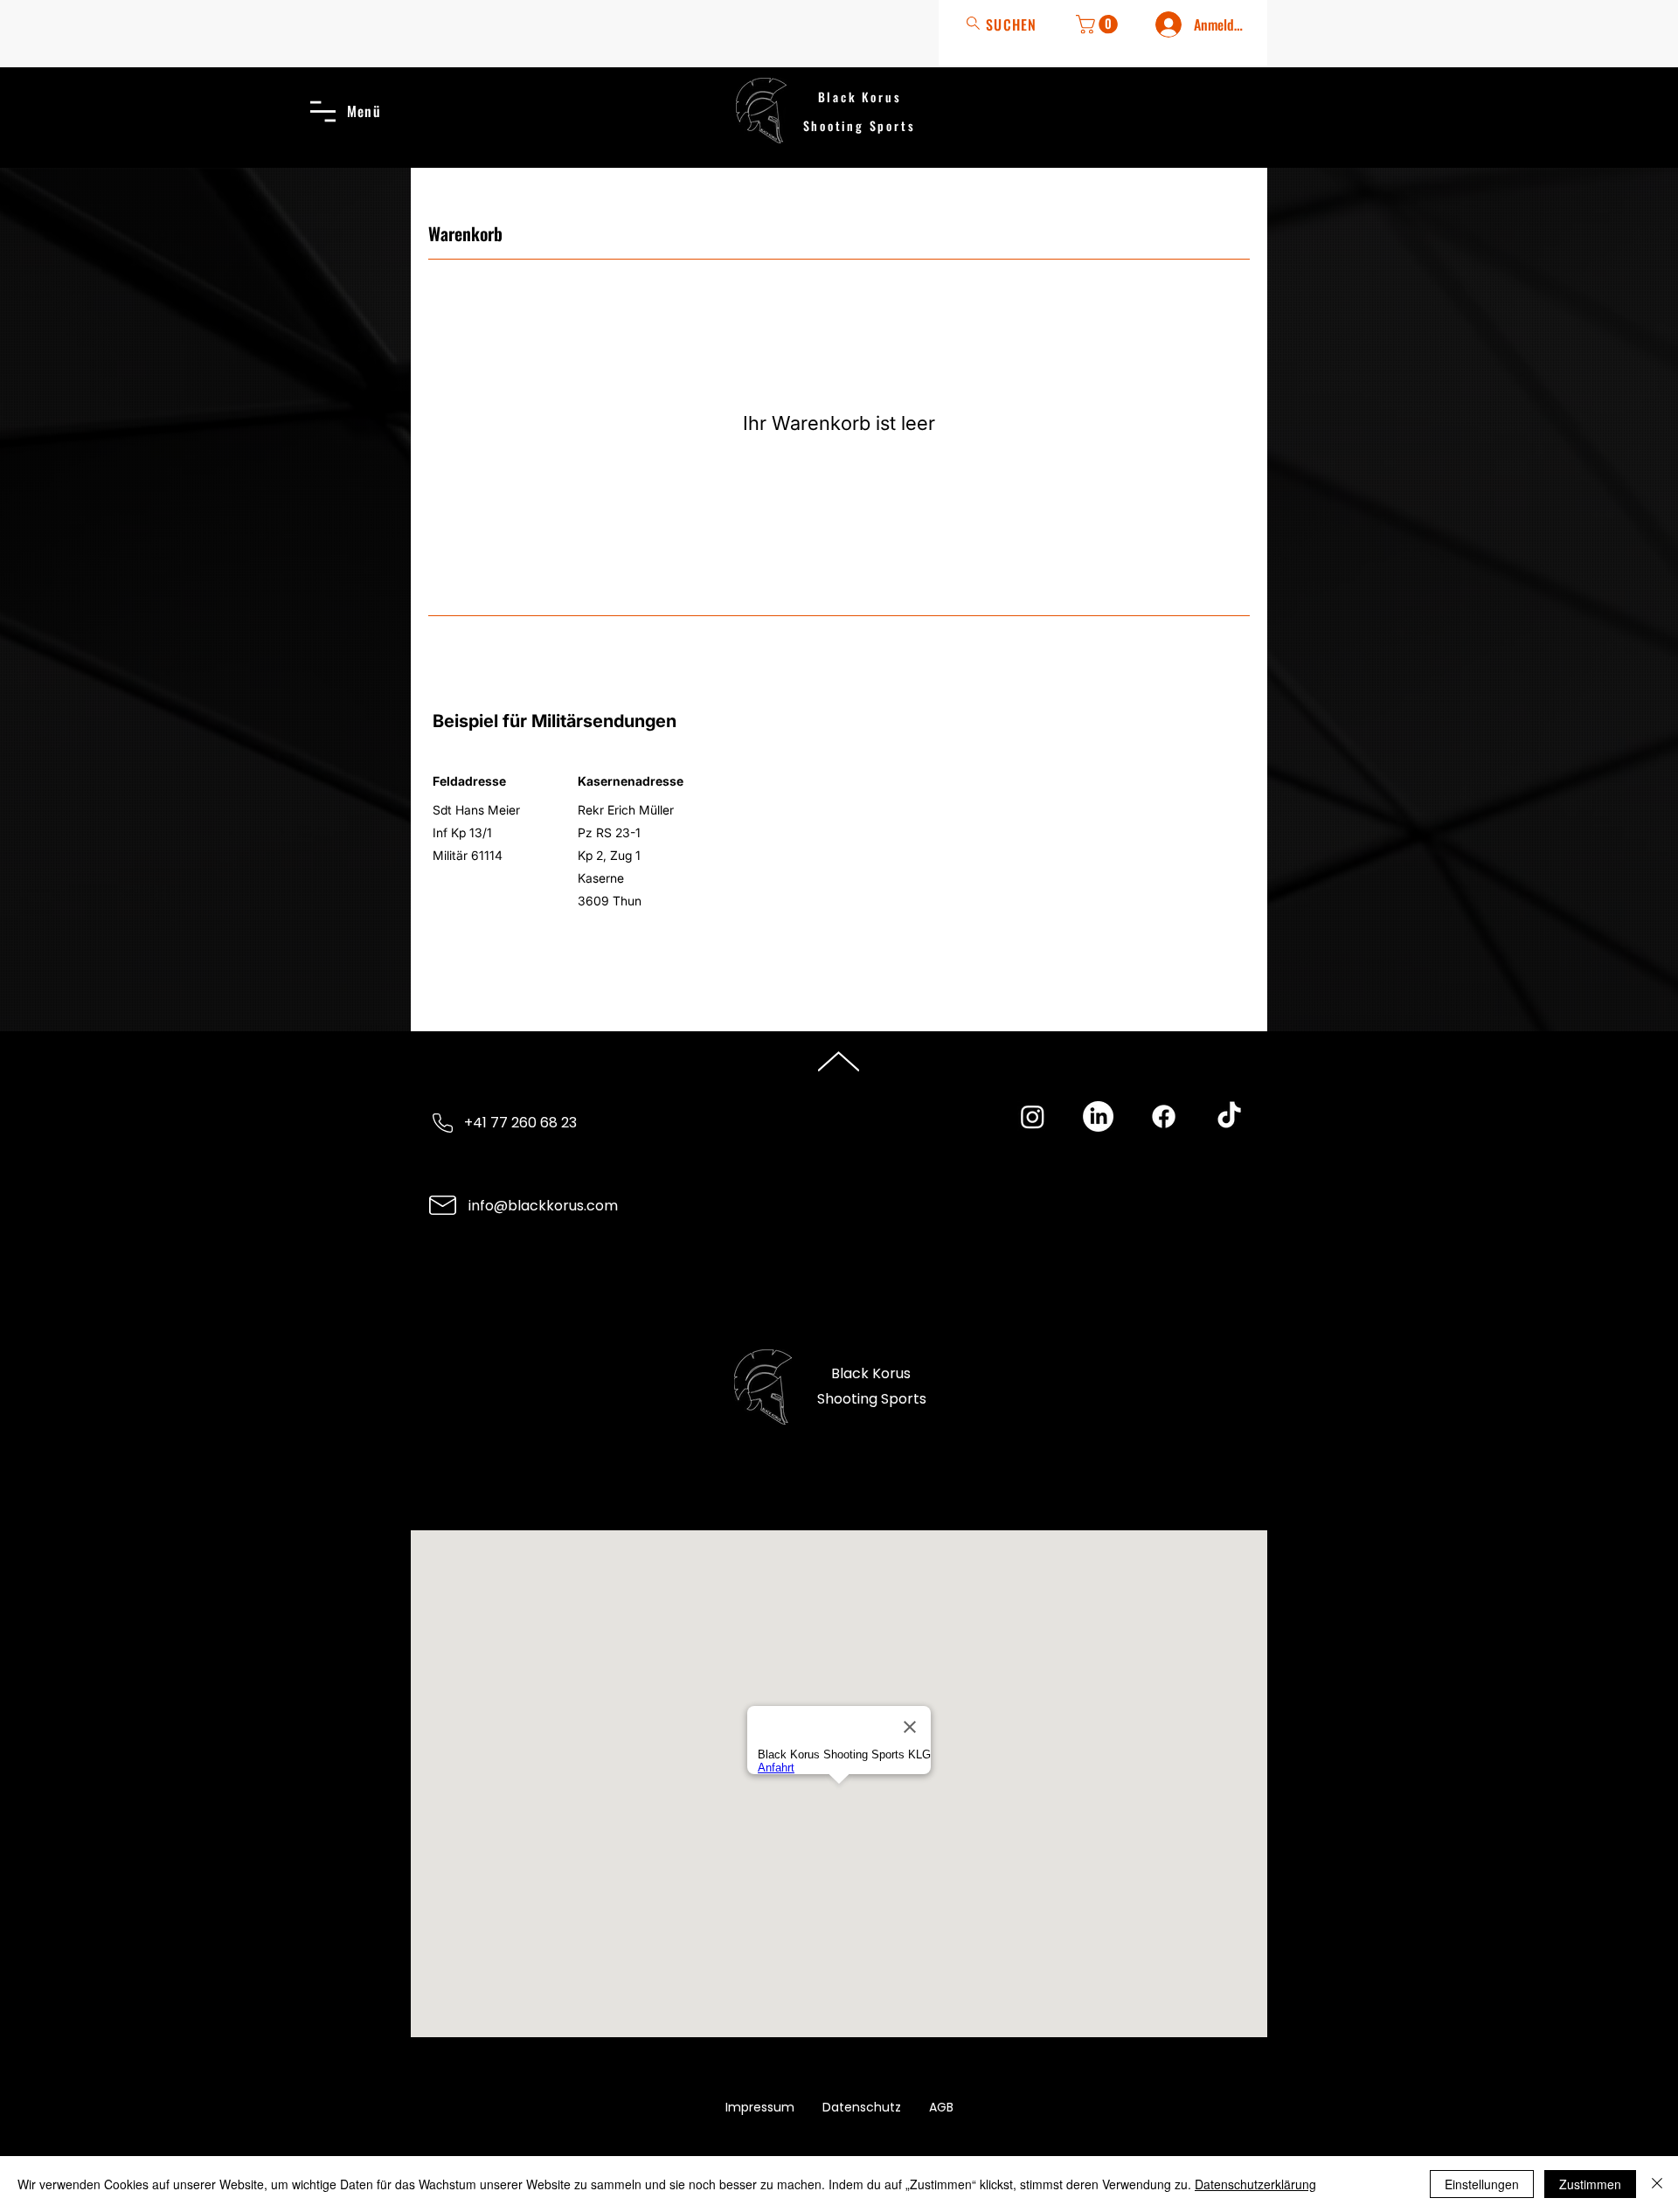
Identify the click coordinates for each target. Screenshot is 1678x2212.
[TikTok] (1229, 1116)
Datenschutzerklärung (1255, 2184)
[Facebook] (1164, 1116)
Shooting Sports (860, 125)
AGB (941, 2107)
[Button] (1006, 24)
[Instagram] (1033, 1116)
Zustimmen (1590, 2184)
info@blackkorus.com (543, 1206)
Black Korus (860, 97)
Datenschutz (862, 2107)
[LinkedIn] (1098, 1116)
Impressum (760, 2107)
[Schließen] (1657, 2184)
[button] (1099, 24)
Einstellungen (1482, 2184)
